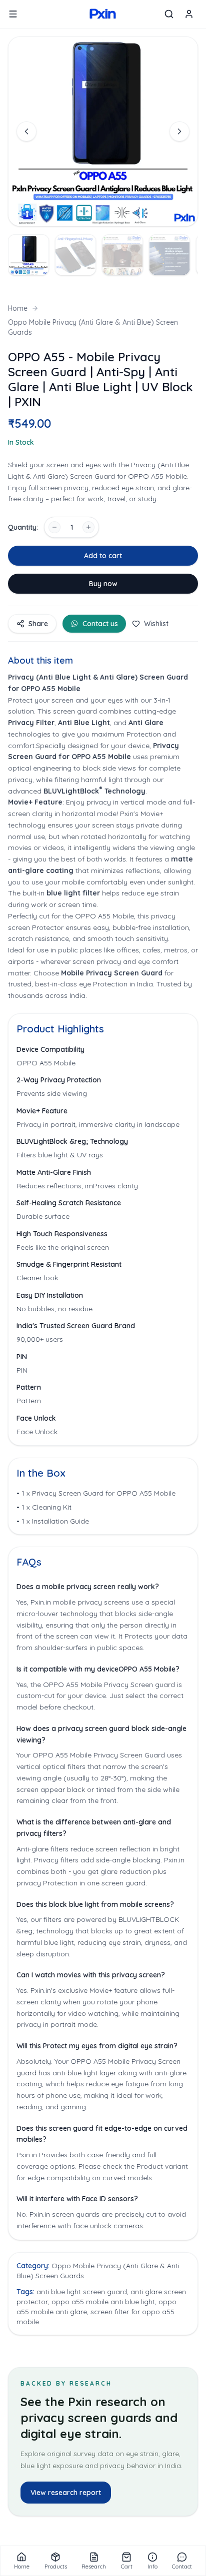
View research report (66, 2493)
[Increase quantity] (88, 527)
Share (38, 624)
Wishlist (156, 624)
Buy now (103, 584)
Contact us (100, 624)
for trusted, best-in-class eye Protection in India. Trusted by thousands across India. (100, 984)
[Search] (169, 14)
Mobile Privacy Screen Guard (113, 973)
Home (18, 308)
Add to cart (103, 556)
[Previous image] (26, 131)
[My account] (189, 14)
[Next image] (179, 131)
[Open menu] (13, 14)
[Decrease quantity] (54, 527)
